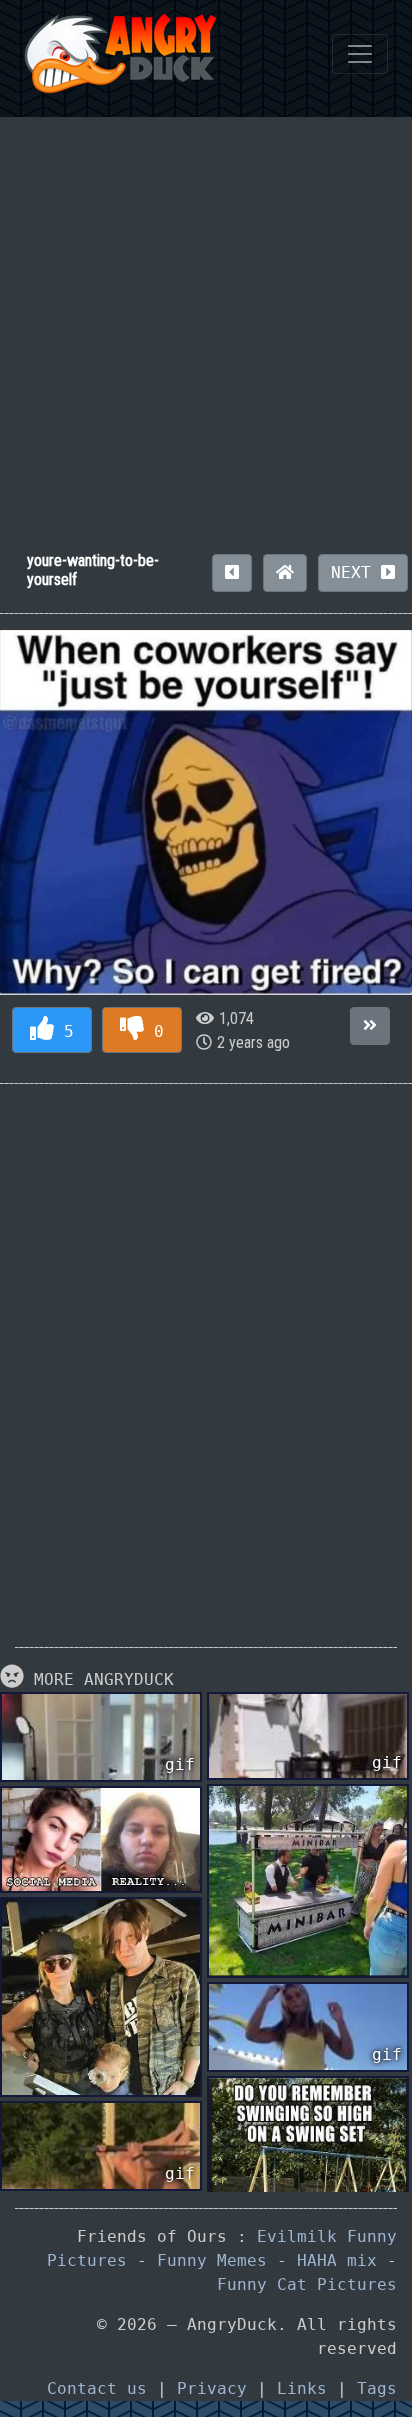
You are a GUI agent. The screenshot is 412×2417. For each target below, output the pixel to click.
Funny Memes (212, 2260)
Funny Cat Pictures (307, 2284)
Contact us (97, 2388)
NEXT (356, 572)
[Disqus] (206, 1350)
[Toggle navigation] (360, 54)
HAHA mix (337, 2260)
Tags (377, 2388)
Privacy (212, 2388)
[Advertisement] (206, 323)
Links (302, 2388)
